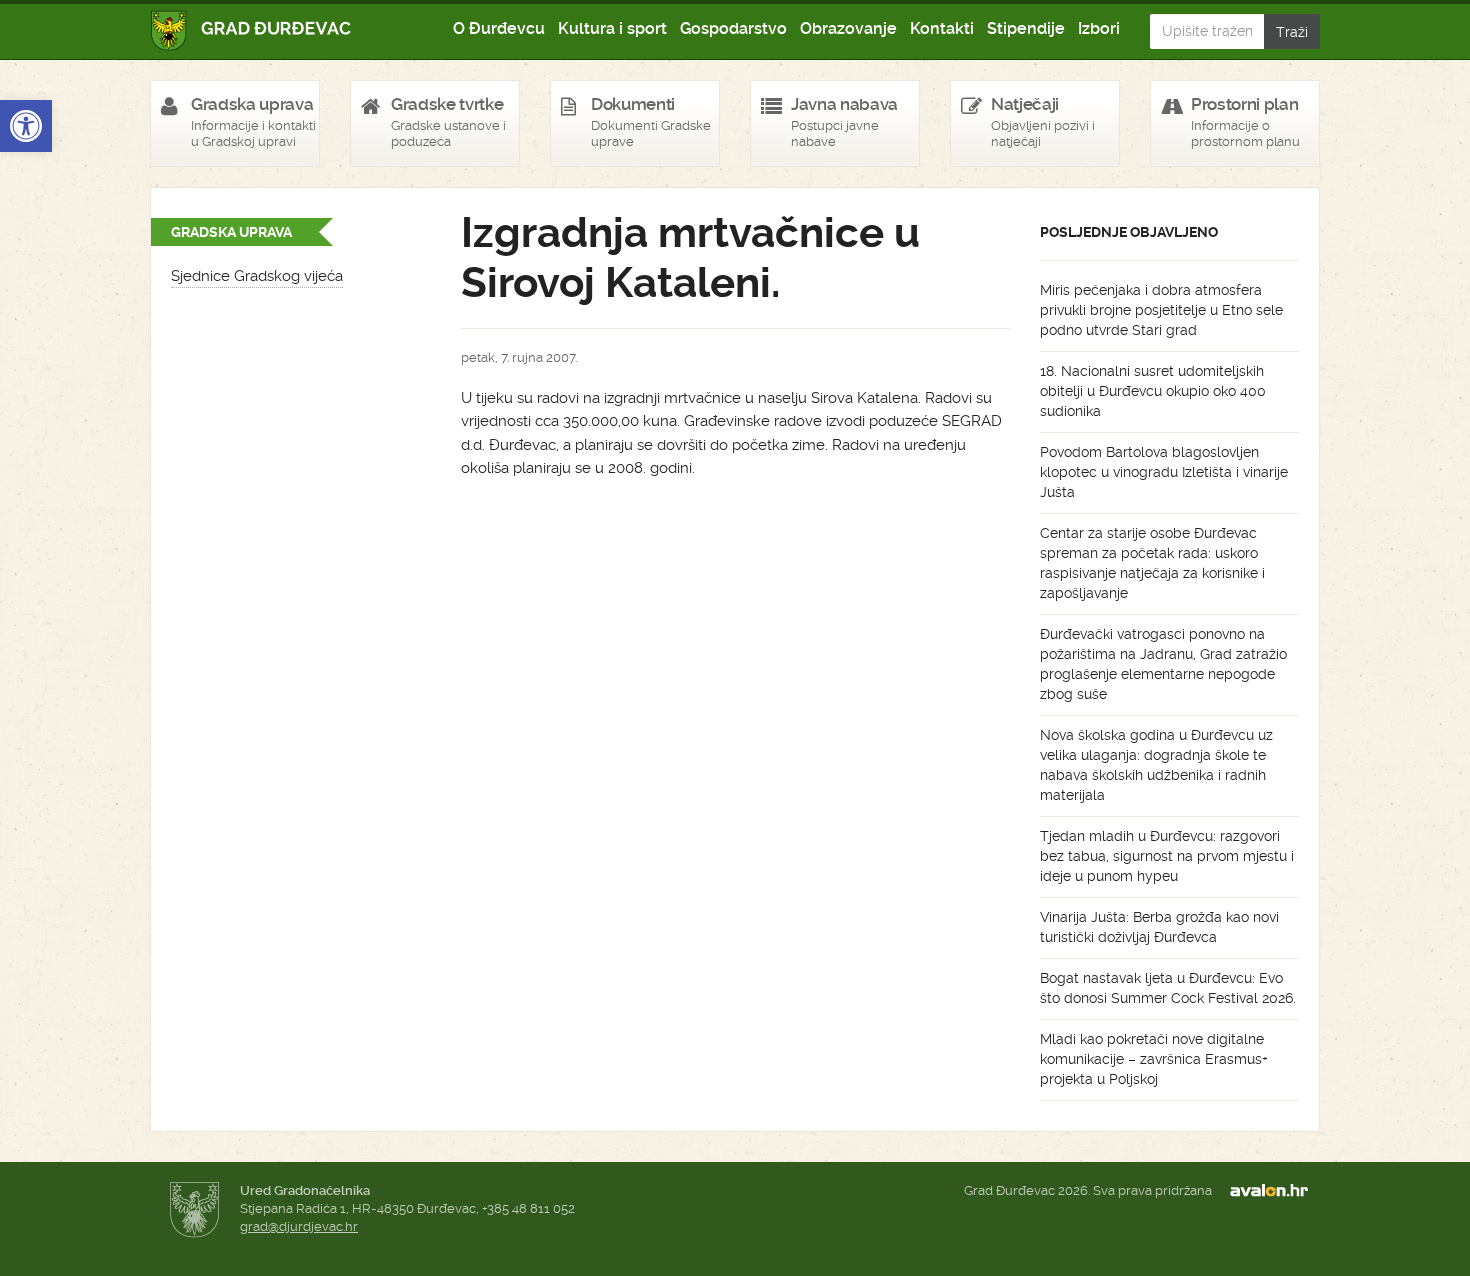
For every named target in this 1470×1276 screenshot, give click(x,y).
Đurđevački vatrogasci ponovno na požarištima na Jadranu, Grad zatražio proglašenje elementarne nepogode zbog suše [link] (1163, 664)
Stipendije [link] (1026, 28)
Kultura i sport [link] (612, 28)
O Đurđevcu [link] (499, 28)
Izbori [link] (1099, 28)
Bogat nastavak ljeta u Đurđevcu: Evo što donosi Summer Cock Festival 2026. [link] (1168, 988)
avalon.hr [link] (1275, 1191)
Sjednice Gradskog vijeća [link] (257, 276)
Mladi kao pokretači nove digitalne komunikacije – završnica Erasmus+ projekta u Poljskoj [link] (1154, 1059)
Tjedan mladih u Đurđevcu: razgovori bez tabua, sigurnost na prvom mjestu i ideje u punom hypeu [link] (1167, 856)
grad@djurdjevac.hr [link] (299, 1226)
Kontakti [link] (942, 28)
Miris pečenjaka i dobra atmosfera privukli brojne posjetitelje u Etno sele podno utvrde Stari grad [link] (1161, 310)
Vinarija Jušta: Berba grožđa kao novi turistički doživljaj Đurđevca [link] (1159, 927)
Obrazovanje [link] (848, 28)
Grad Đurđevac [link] (251, 30)
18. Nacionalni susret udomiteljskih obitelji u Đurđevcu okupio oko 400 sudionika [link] (1153, 391)
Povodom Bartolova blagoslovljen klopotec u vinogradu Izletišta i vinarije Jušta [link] (1164, 472)
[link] (26, 126)
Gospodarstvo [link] (733, 28)
